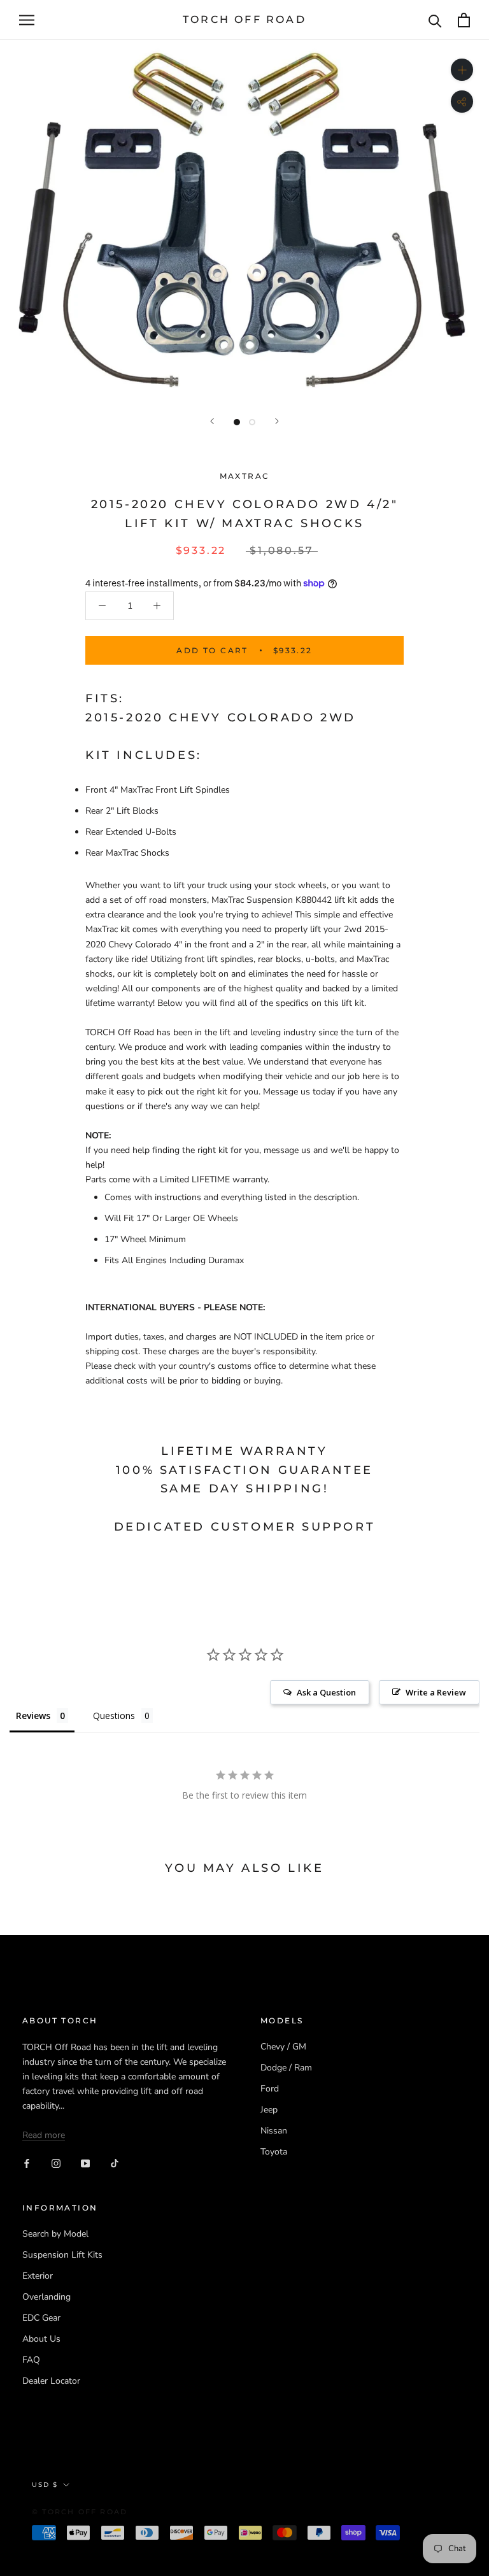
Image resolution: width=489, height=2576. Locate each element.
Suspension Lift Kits (62, 2255)
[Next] (277, 421)
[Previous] (212, 421)
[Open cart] (464, 20)
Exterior (38, 2276)
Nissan (274, 2131)
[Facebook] (27, 2162)
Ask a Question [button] (326, 1692)
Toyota (274, 2152)
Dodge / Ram (286, 2068)
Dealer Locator (51, 2381)
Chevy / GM (283, 2047)
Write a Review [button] (436, 1692)
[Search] (435, 20)
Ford (270, 2089)
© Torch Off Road (80, 2512)
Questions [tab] (114, 1716)
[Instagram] (56, 2162)
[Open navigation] (27, 20)
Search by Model (55, 2234)
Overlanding (46, 2297)
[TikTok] (115, 2162)
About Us (41, 2339)
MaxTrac (245, 476)
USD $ (45, 2485)
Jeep (269, 2110)
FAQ (31, 2360)
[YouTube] (85, 2162)
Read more (44, 2135)
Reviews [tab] (33, 1716)
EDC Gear (41, 2318)
